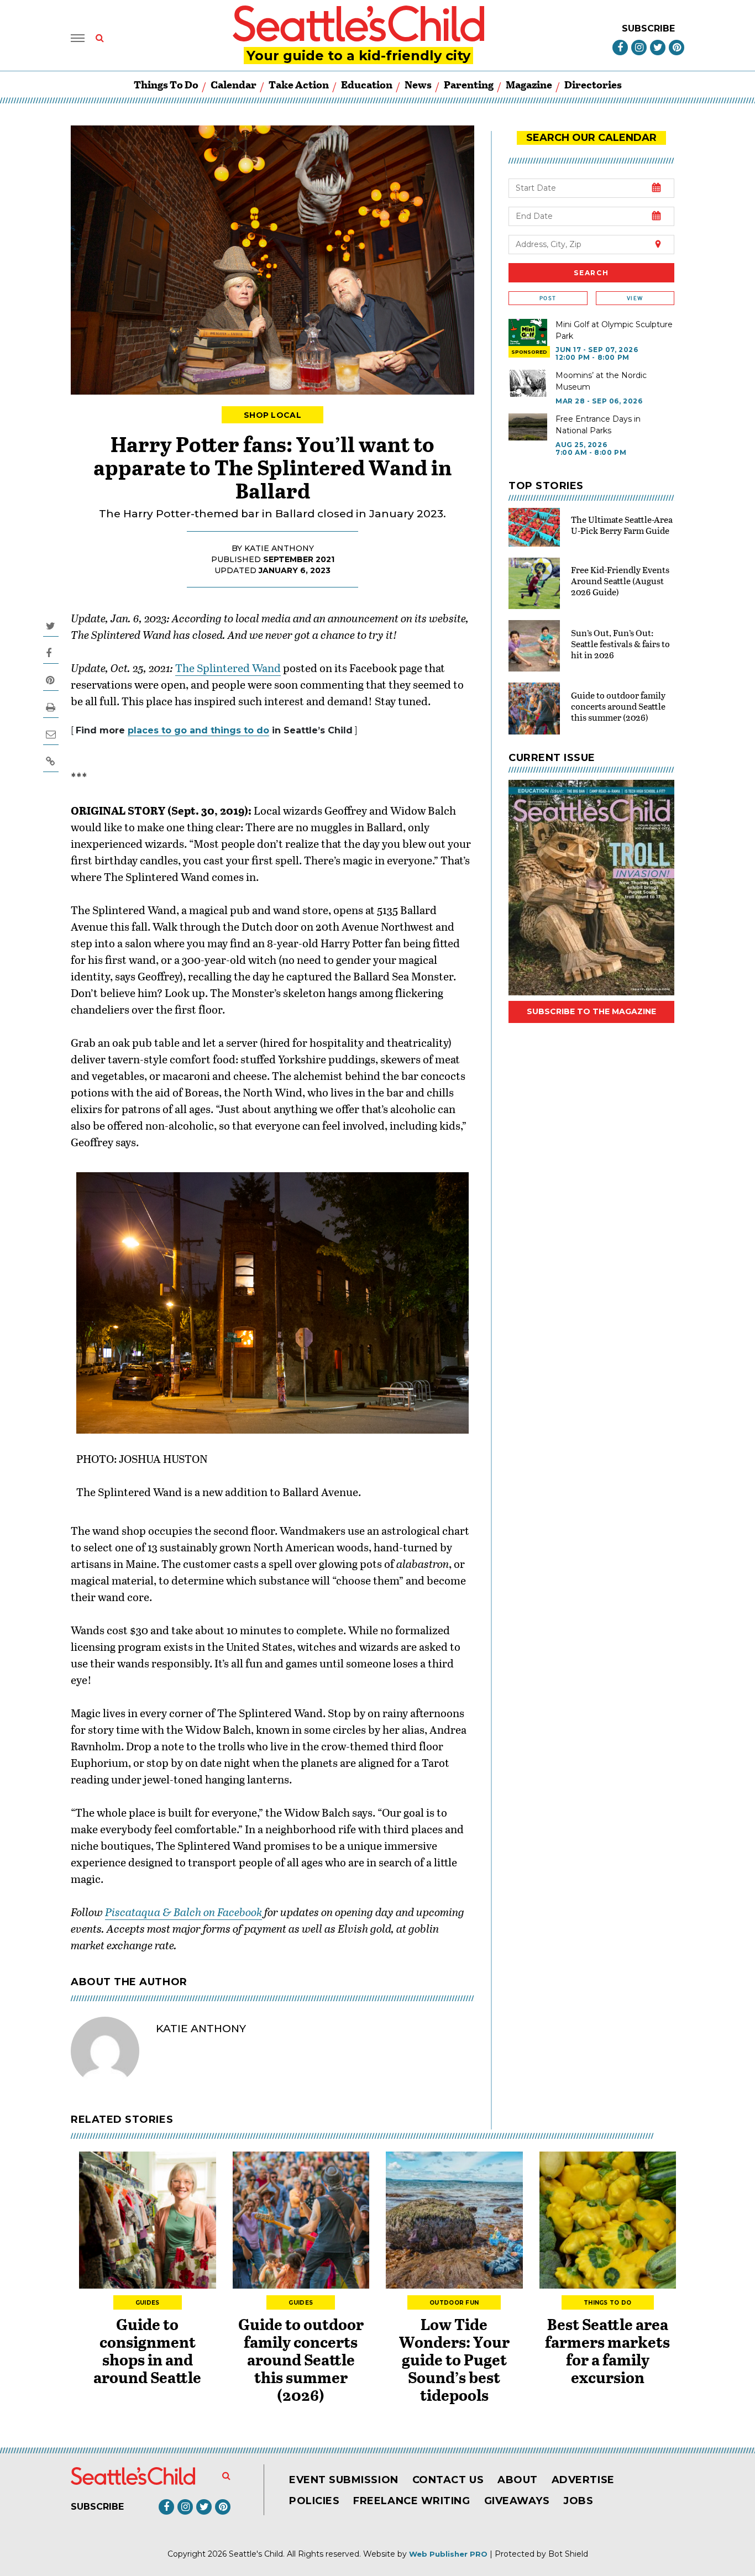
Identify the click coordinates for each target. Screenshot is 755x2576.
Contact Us (448, 2480)
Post (548, 298)
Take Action (299, 84)
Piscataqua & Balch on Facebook (183, 1912)
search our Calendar (591, 138)
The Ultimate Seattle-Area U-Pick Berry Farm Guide (622, 525)
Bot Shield (568, 2554)
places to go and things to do (198, 730)
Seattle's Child (256, 2554)
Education (367, 84)
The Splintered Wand (228, 668)
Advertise (583, 2480)
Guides (148, 2303)
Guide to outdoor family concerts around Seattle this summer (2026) (618, 706)
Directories (593, 84)
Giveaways (517, 2501)
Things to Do (166, 84)
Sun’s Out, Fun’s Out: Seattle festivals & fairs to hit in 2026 (620, 644)
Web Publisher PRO (448, 2554)
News (418, 84)
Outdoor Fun (454, 2303)
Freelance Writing (411, 2501)
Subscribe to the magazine (591, 1011)
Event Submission (344, 2480)
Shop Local (272, 415)
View (635, 298)
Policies (314, 2501)
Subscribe (648, 28)
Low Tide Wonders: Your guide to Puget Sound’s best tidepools (454, 2359)
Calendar (234, 84)
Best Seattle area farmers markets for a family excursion (607, 2351)
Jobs (578, 2501)
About (518, 2480)
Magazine (529, 84)
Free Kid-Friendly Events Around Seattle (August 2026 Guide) (620, 581)
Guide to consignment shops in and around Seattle (147, 2351)
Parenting (469, 84)
